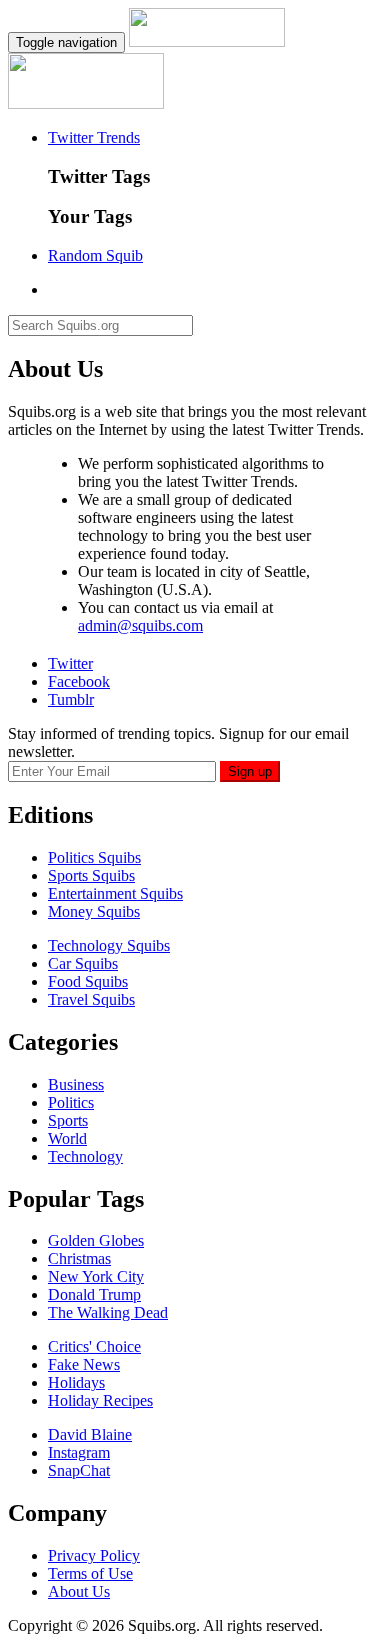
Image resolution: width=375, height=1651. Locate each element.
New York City (96, 1276)
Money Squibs (94, 911)
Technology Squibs (109, 945)
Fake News (84, 1364)
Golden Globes (96, 1240)
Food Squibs (88, 981)
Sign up (250, 771)
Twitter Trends (94, 137)
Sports (68, 1120)
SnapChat (79, 1470)
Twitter (70, 663)
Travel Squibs (91, 999)
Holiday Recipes (100, 1400)
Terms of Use (90, 1573)
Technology (85, 1156)
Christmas (79, 1258)
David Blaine (90, 1434)
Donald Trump (94, 1294)
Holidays (76, 1382)
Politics (71, 1102)
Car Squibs (83, 963)
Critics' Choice (94, 1346)
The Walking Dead (108, 1312)
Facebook (79, 681)
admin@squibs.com (140, 625)
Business (76, 1084)
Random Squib (95, 255)
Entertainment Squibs (115, 893)
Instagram (79, 1452)
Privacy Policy (94, 1555)
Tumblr (71, 699)
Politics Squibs (94, 857)
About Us (79, 1591)
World (67, 1138)
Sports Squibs (91, 875)
